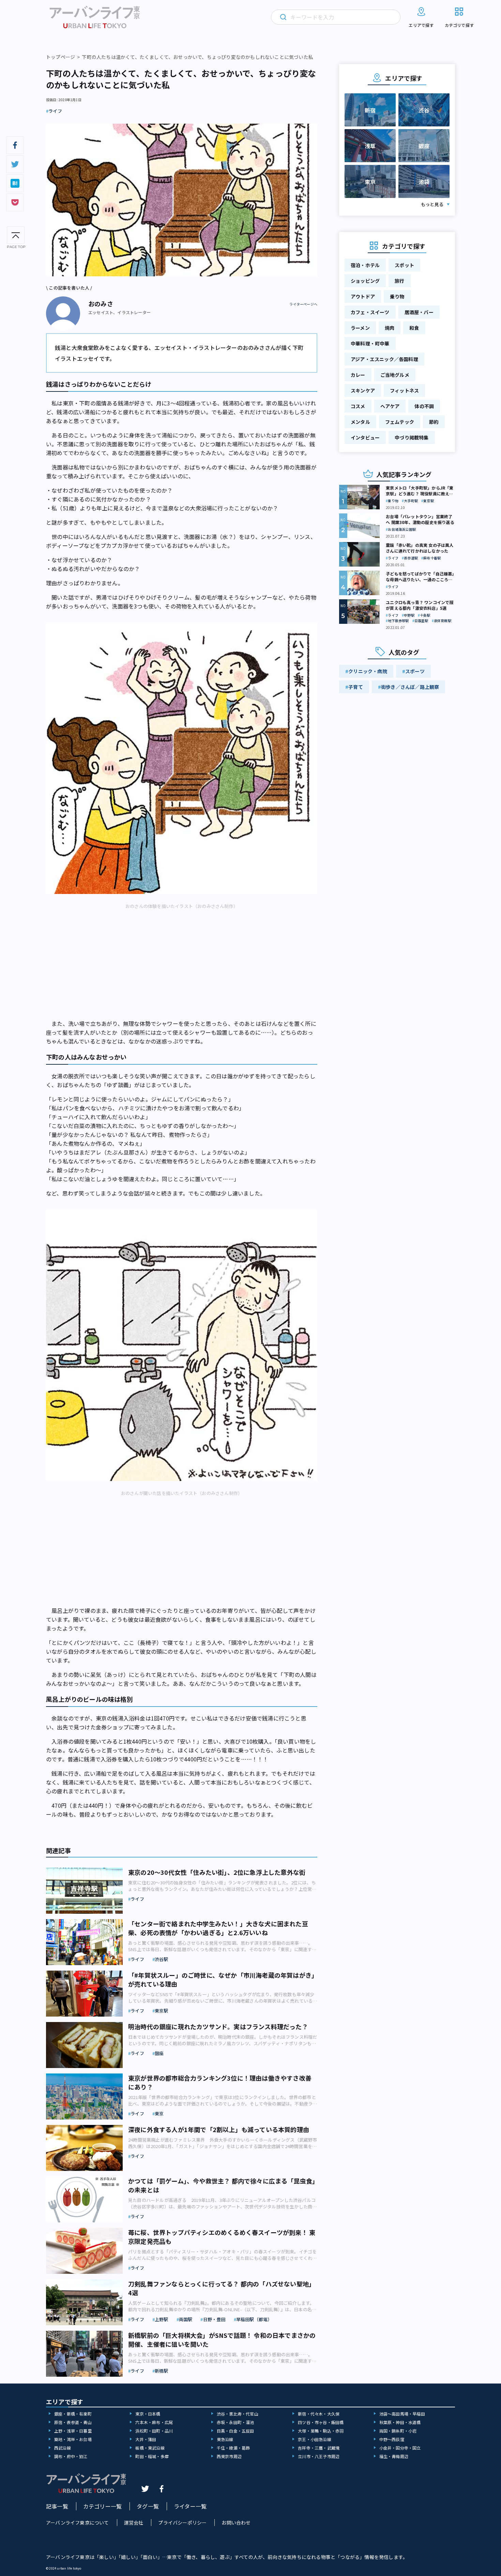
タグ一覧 (148, 2506)
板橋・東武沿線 (150, 2448)
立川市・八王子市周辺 (319, 2456)
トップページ (60, 57)
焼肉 (390, 328)
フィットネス (404, 390)
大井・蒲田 (146, 2439)
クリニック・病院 (368, 671)
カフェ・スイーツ (370, 312)
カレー (358, 375)
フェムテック (400, 422)
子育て (356, 687)
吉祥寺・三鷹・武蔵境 (319, 2448)
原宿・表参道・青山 (73, 2422)
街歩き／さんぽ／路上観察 (410, 687)
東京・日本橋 (148, 2414)
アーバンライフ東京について (78, 2523)
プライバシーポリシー (182, 2523)
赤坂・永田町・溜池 (236, 2422)
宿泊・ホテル (365, 265)
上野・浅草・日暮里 (73, 2431)
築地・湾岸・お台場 (73, 2439)
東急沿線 (225, 2439)
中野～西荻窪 (392, 2439)
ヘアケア (390, 406)
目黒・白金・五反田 (236, 2431)
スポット (404, 265)
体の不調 (424, 406)
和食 (414, 328)
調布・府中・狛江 (71, 2456)
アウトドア (363, 296)
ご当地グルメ (395, 375)
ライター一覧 (190, 2506)
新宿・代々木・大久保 (319, 2414)
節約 (434, 422)
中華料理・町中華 (370, 343)
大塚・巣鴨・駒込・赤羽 (321, 2431)
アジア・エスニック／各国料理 (384, 359)
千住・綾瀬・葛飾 (233, 2448)
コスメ (358, 406)
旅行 (399, 281)
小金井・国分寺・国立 (400, 2448)
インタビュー (365, 437)
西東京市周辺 (229, 2456)
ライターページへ (303, 304)
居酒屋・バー (419, 312)
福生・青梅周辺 (394, 2456)
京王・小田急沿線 (315, 2439)
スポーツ (415, 671)
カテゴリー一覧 (102, 2506)
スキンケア (363, 390)
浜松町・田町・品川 (154, 2431)
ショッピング (365, 281)
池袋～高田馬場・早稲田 (402, 2414)
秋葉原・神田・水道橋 (400, 2422)
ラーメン (360, 328)
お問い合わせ (236, 2523)
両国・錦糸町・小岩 (398, 2431)
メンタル (360, 422)
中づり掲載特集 (412, 437)
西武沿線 (63, 2448)
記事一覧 (57, 2506)
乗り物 (397, 296)
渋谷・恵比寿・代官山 (238, 2414)
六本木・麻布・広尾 (154, 2422)
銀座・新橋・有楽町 (73, 2414)
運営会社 (134, 2523)
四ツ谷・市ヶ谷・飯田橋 (321, 2422)
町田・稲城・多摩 (152, 2456)
